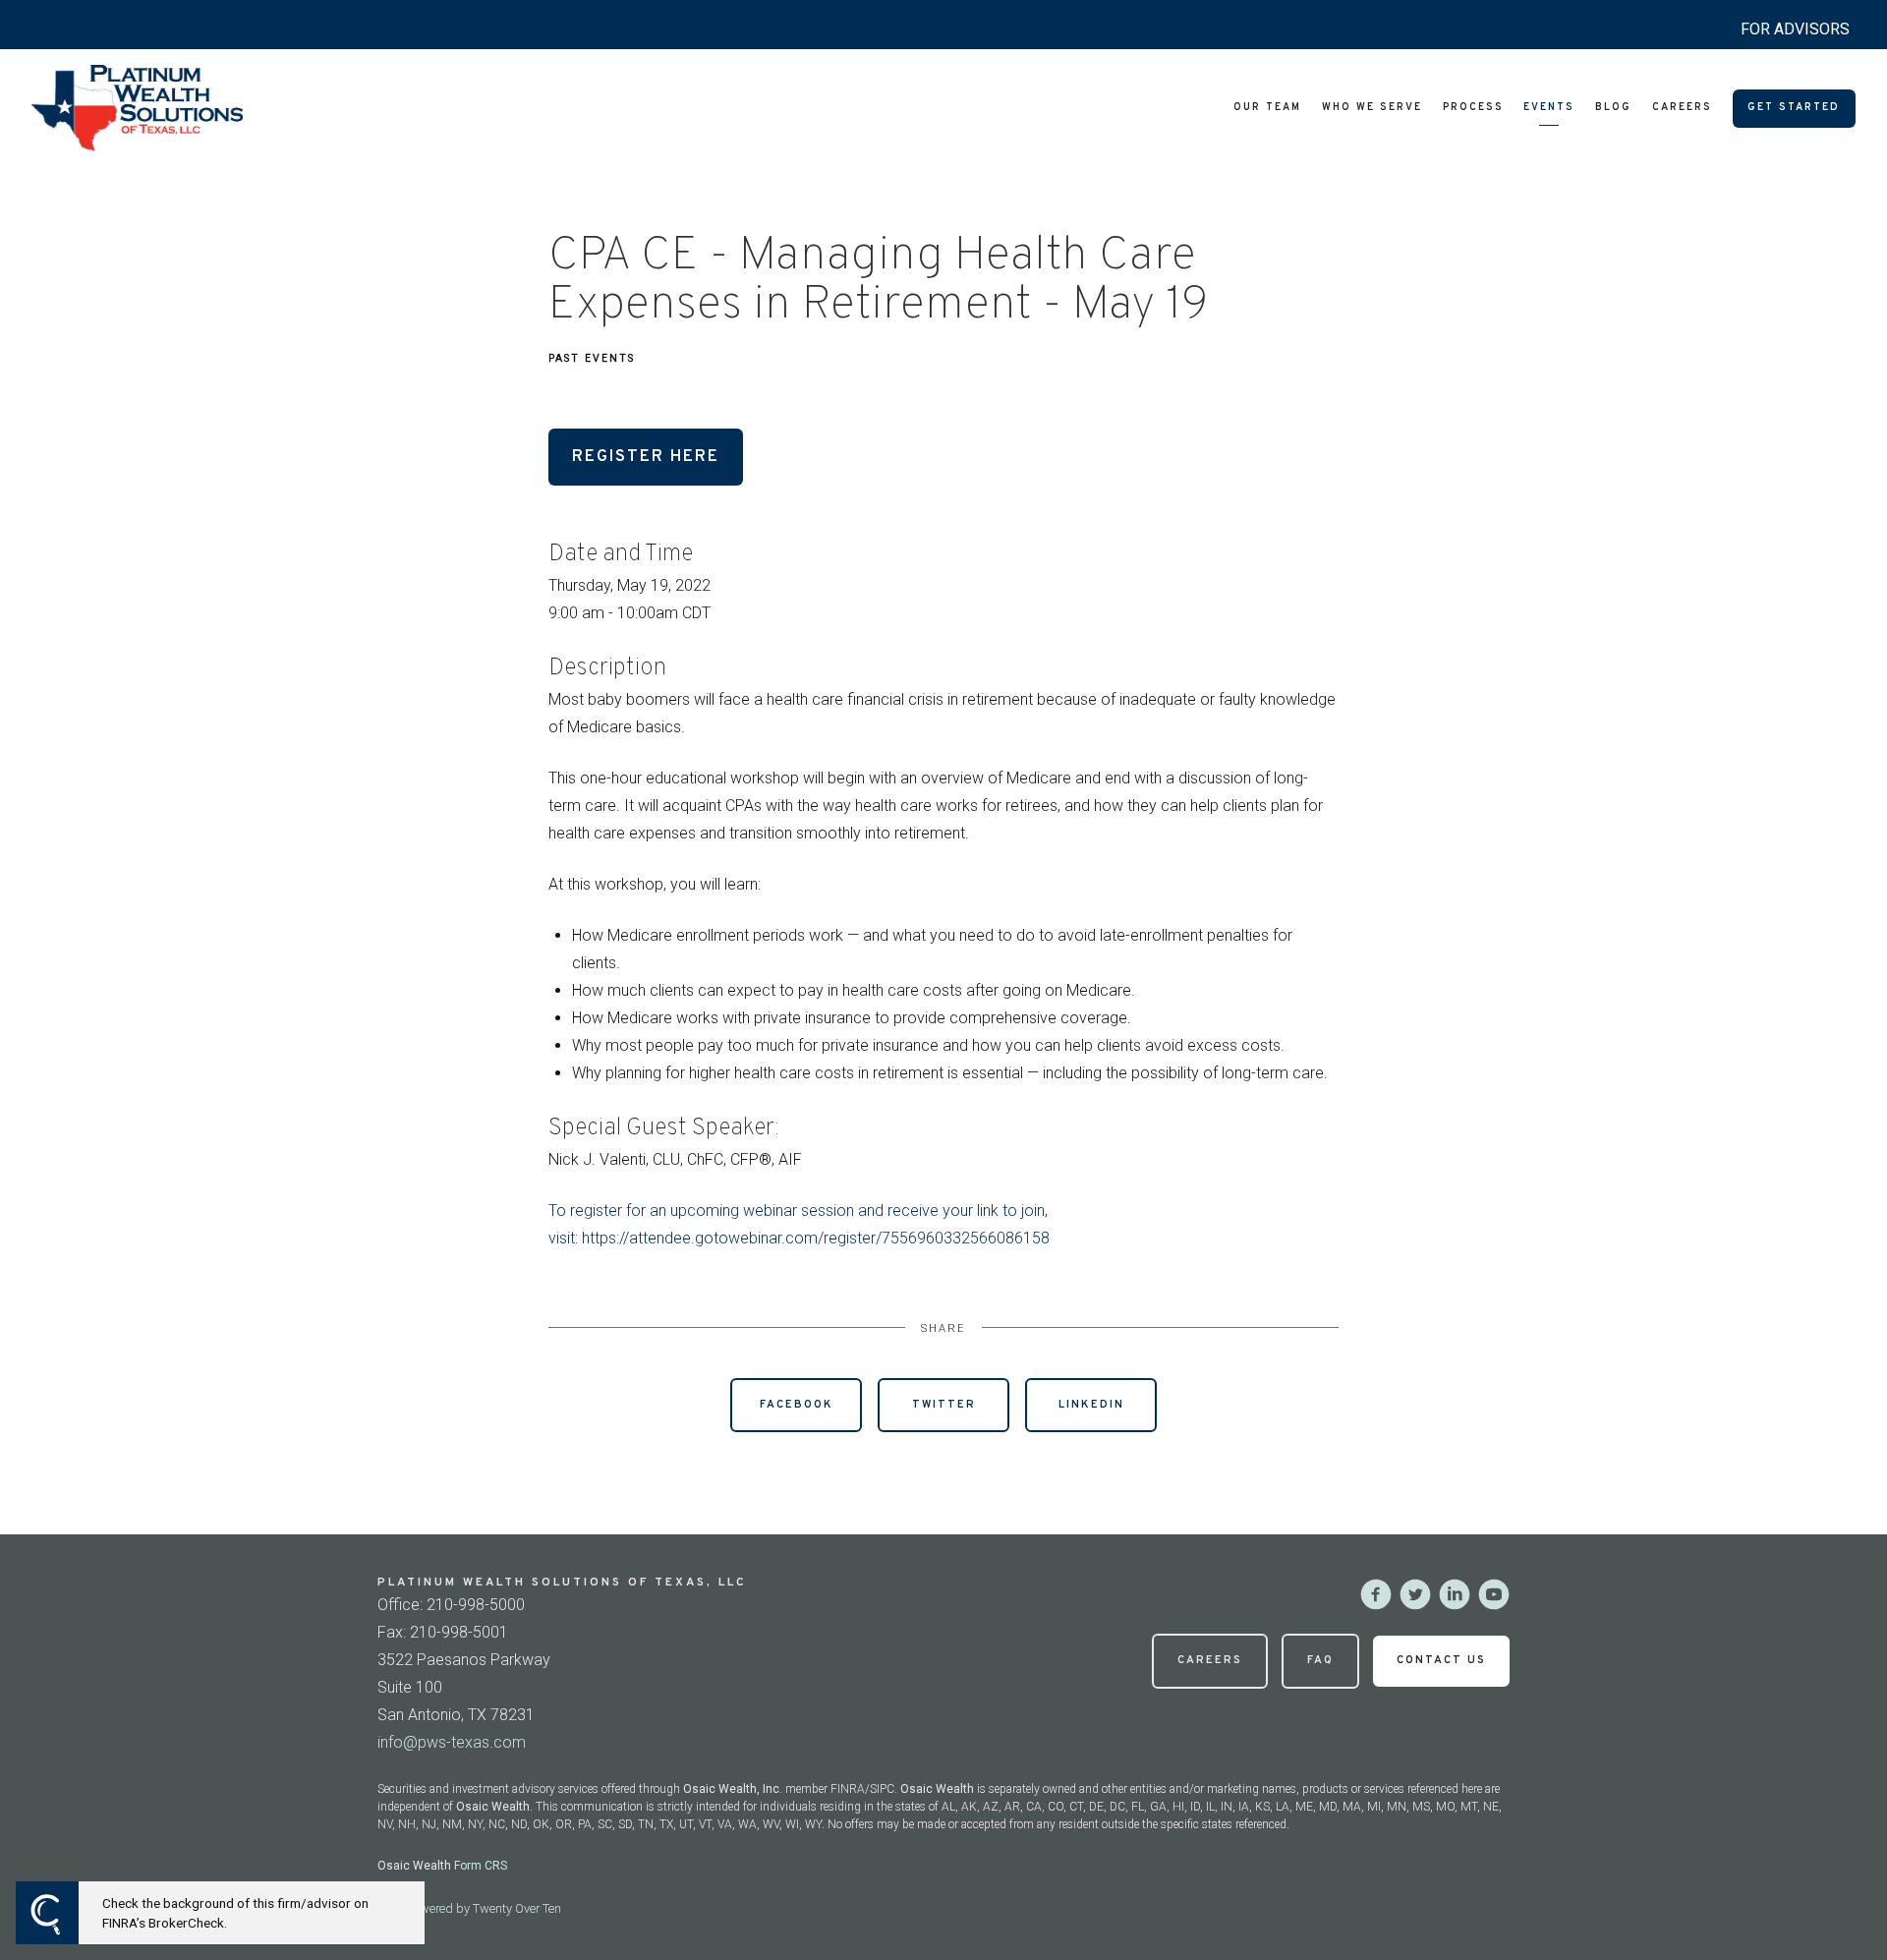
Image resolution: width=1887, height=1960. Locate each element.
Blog (1613, 108)
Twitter (944, 1405)
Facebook (797, 1405)
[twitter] (1415, 1594)
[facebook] (1376, 1594)
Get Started (1794, 108)
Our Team (1267, 108)
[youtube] (1494, 1594)
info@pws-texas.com (452, 1742)
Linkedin (1091, 1405)
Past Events (592, 358)
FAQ (1320, 1660)
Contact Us (1441, 1660)
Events (1549, 108)
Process (1473, 108)
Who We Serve (1372, 108)
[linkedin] (1455, 1594)
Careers (1682, 108)
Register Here (646, 457)
